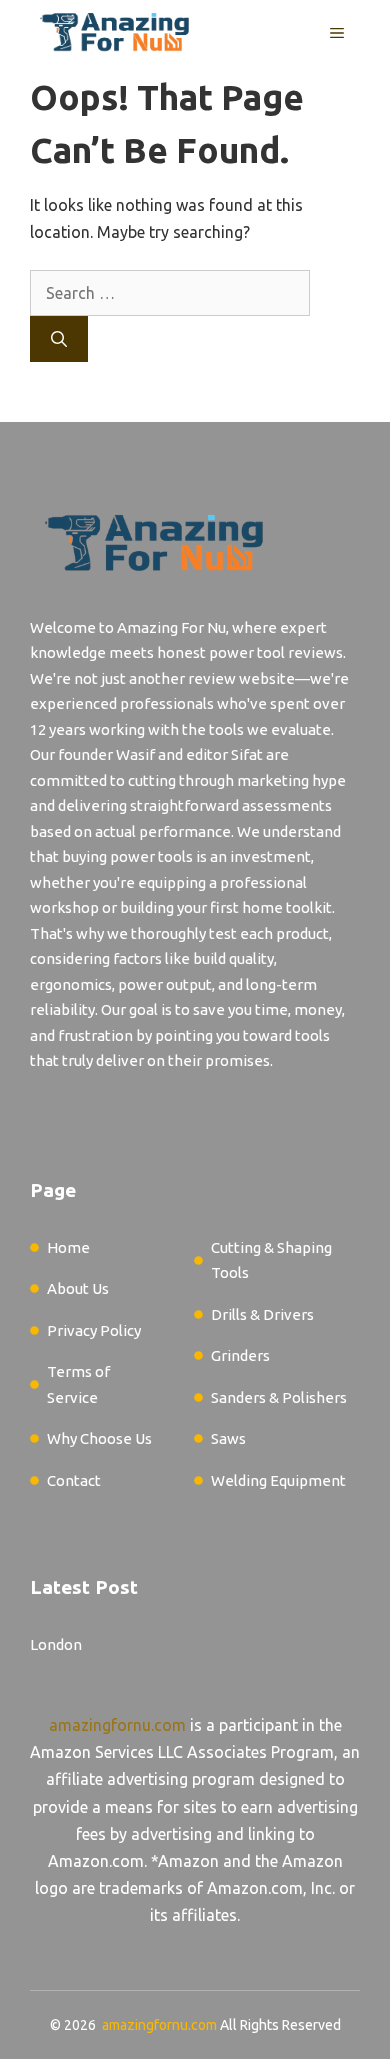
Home (68, 1247)
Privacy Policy (94, 1330)
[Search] (59, 339)
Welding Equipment (278, 1480)
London (56, 1644)
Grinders (240, 1355)
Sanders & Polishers (279, 1397)
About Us (78, 1288)
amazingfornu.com (117, 1725)
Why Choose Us (99, 1438)
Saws (228, 1438)
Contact (74, 1480)
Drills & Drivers (262, 1314)
